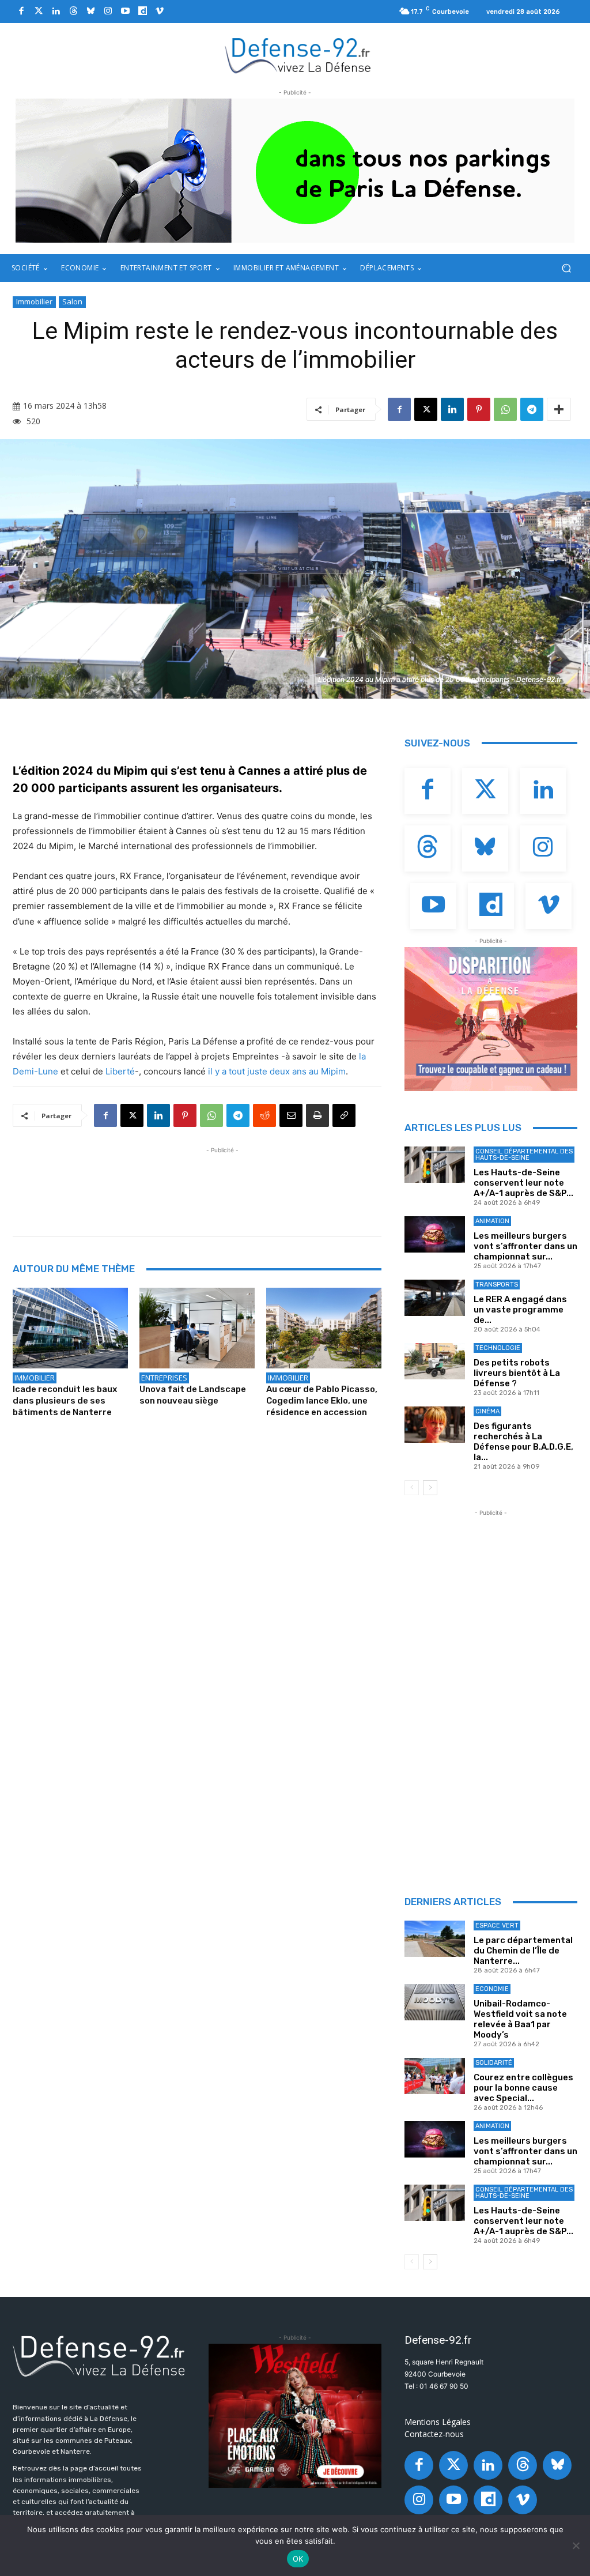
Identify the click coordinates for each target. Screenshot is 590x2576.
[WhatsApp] (505, 409)
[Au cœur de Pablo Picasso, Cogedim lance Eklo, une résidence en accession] (324, 1328)
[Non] (576, 2545)
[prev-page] (412, 1488)
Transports (497, 1285)
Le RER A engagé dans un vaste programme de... (520, 1310)
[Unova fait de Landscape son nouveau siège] (197, 1328)
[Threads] (73, 12)
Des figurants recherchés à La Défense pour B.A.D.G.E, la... (523, 1442)
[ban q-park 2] (295, 171)
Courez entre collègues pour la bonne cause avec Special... (523, 2088)
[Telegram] (532, 409)
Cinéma (487, 1411)
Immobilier (34, 301)
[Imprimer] (317, 1115)
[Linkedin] (56, 12)
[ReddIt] (264, 1115)
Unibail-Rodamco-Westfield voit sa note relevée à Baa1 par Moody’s (520, 2019)
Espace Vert (497, 1926)
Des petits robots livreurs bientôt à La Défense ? (517, 1373)
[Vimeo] (160, 12)
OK (298, 2559)
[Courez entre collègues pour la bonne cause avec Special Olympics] (435, 2076)
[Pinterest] (479, 409)
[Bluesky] (90, 12)
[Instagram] (108, 12)
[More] (559, 409)
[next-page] (430, 1488)
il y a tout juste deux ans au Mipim (277, 1071)
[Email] (291, 1115)
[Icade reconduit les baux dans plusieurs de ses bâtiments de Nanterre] (70, 1328)
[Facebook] (21, 12)
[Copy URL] (344, 1115)
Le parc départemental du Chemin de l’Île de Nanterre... (523, 1951)
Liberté (120, 1071)
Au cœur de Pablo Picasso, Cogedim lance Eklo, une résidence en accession (322, 1401)
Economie (492, 1989)
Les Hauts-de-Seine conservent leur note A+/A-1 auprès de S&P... (523, 1183)
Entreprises (164, 1378)
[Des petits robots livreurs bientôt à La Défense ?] (435, 1361)
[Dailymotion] (142, 12)
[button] (566, 268)
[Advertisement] (222, 1182)
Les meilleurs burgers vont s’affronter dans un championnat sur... (525, 1246)
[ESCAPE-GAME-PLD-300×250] (491, 1019)
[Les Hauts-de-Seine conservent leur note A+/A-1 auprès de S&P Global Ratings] (435, 1165)
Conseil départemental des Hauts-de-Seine (524, 1155)
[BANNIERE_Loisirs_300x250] (295, 2416)
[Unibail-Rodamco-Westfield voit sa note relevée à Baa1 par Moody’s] (435, 2002)
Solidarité (494, 2063)
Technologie (498, 1348)
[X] (426, 409)
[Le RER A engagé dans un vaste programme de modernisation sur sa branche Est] (435, 1298)
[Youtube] (125, 12)
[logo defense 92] (298, 55)
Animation (492, 1221)
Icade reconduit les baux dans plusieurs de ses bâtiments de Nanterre (65, 1401)
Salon (72, 301)
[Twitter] (39, 12)
